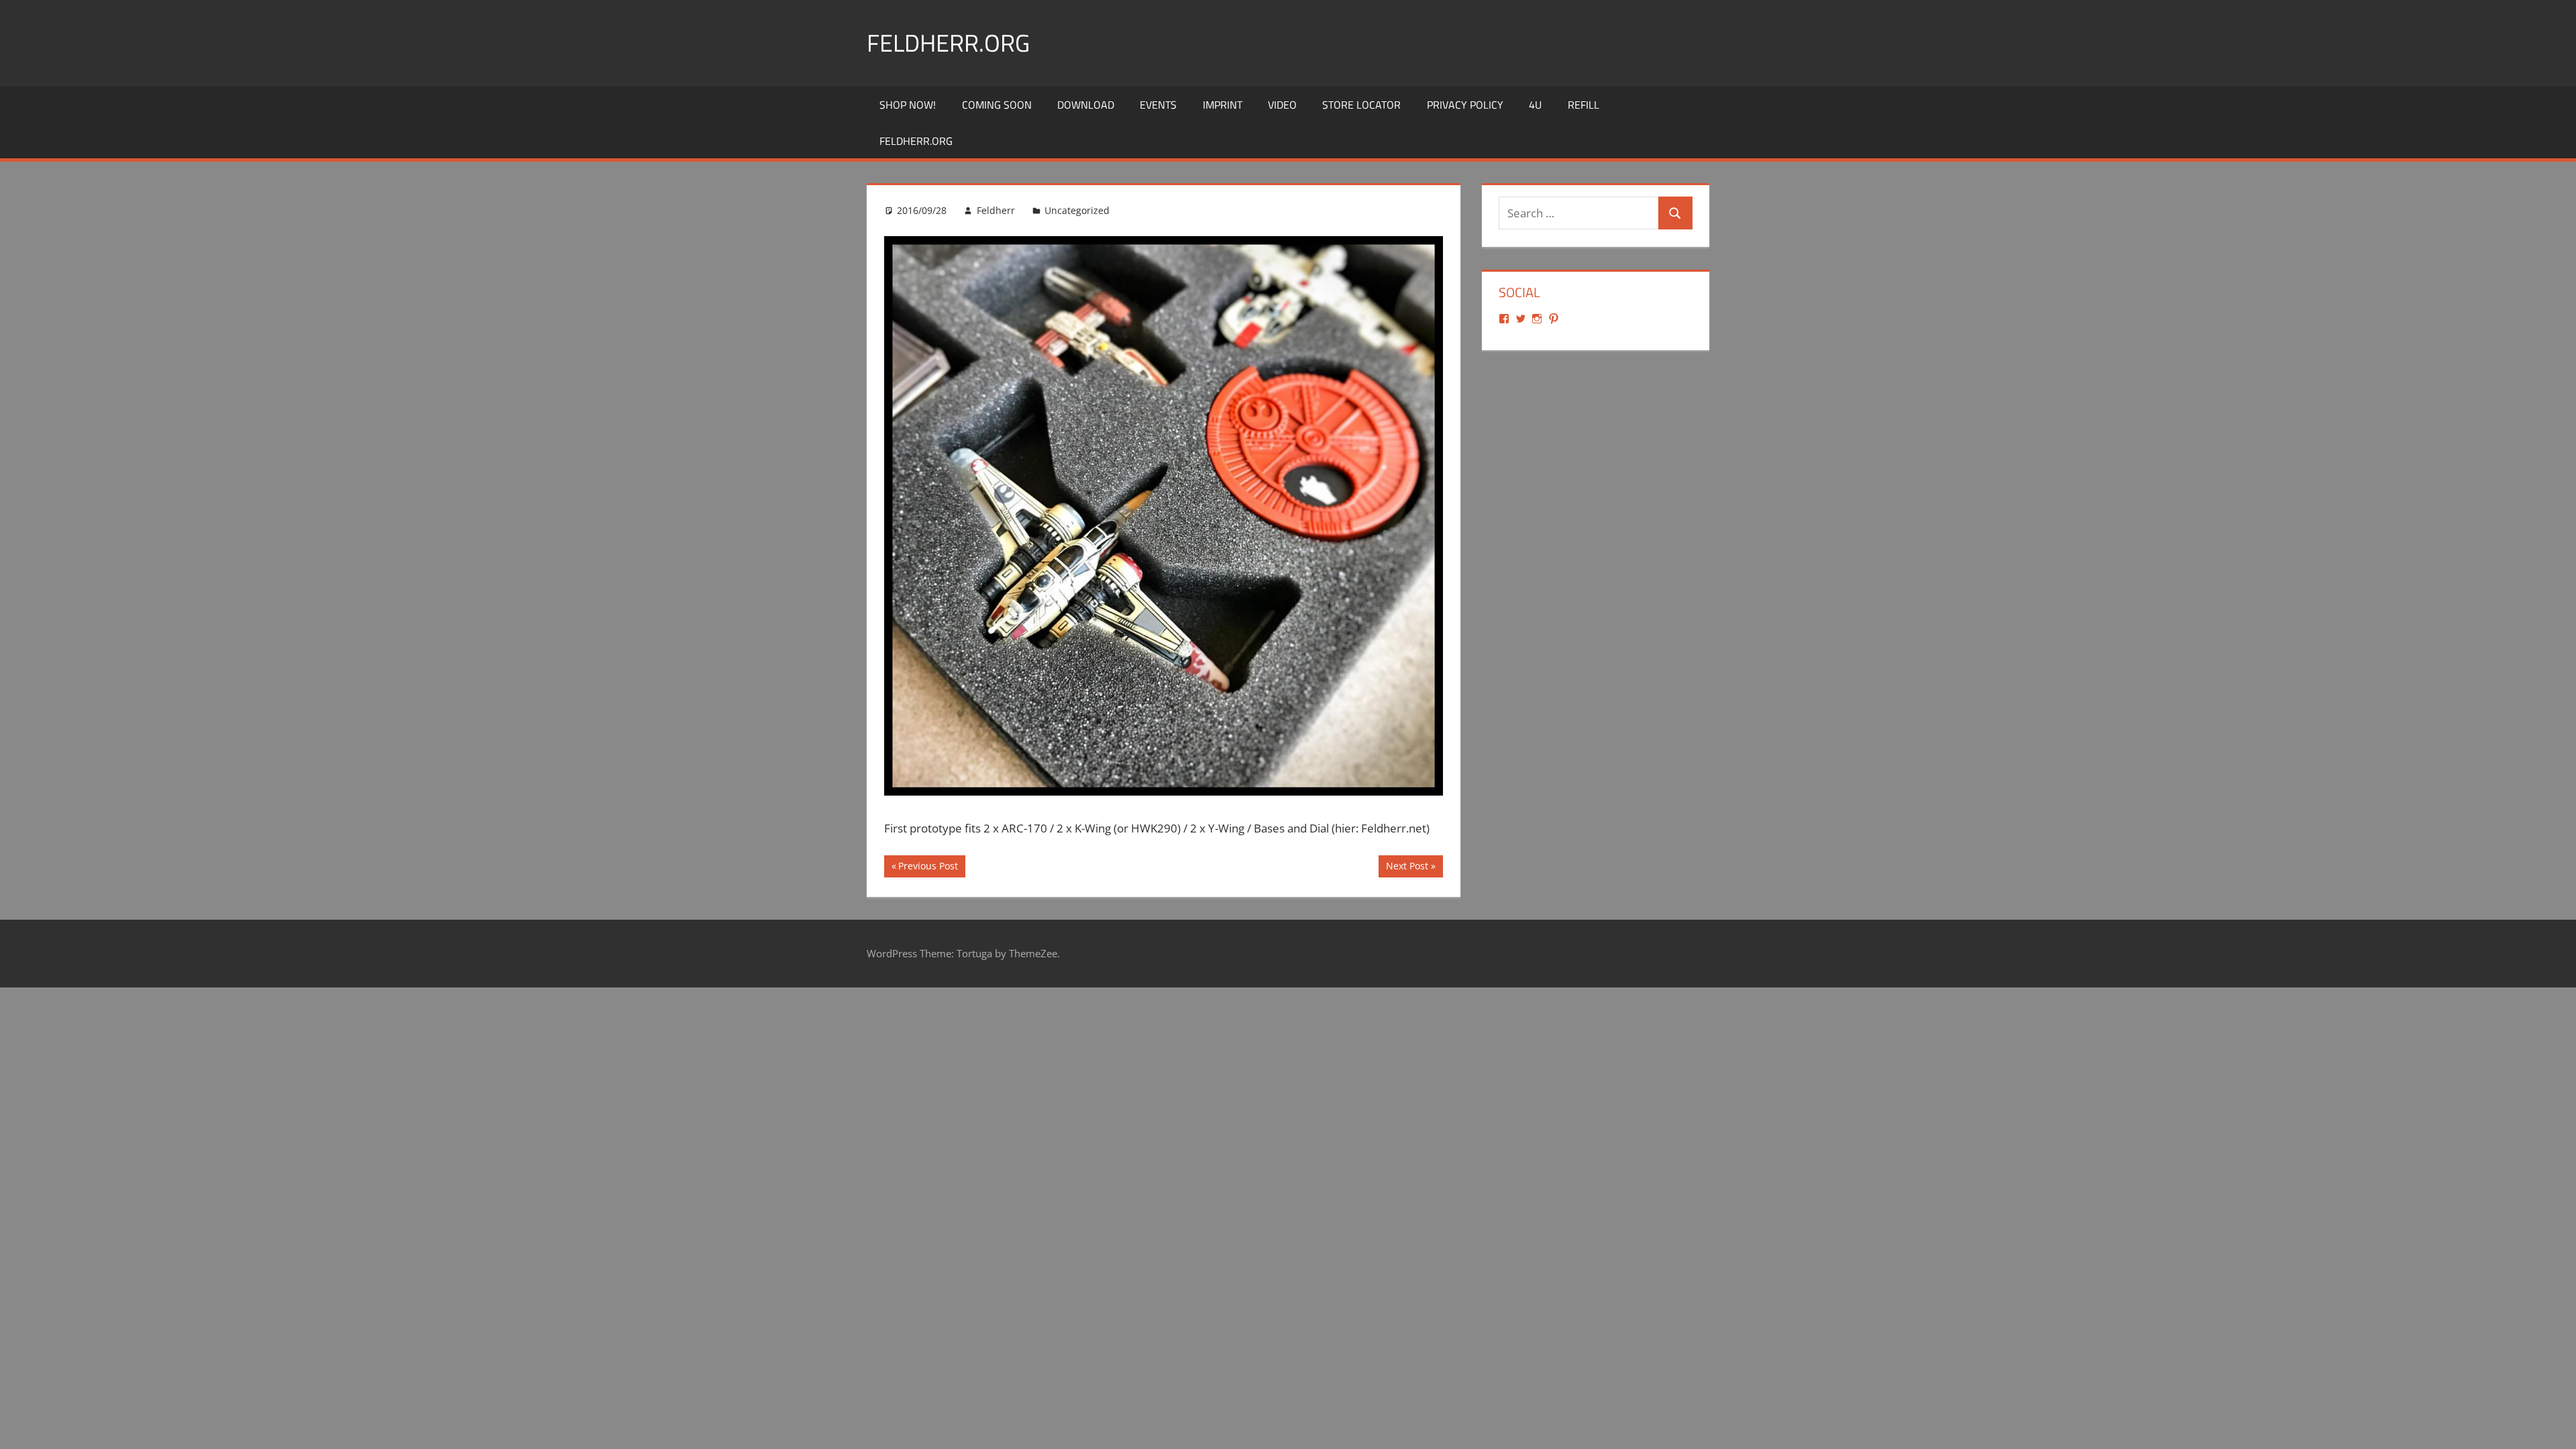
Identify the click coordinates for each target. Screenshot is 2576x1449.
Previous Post (928, 868)
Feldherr (996, 210)
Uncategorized (1077, 210)
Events (1158, 105)
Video (1282, 105)
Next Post (1407, 868)
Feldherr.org (948, 43)
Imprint (1223, 105)
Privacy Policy (1465, 105)
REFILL (1584, 105)
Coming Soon (997, 105)
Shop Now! (908, 105)
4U (1535, 105)
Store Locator (1361, 105)
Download (1086, 105)
